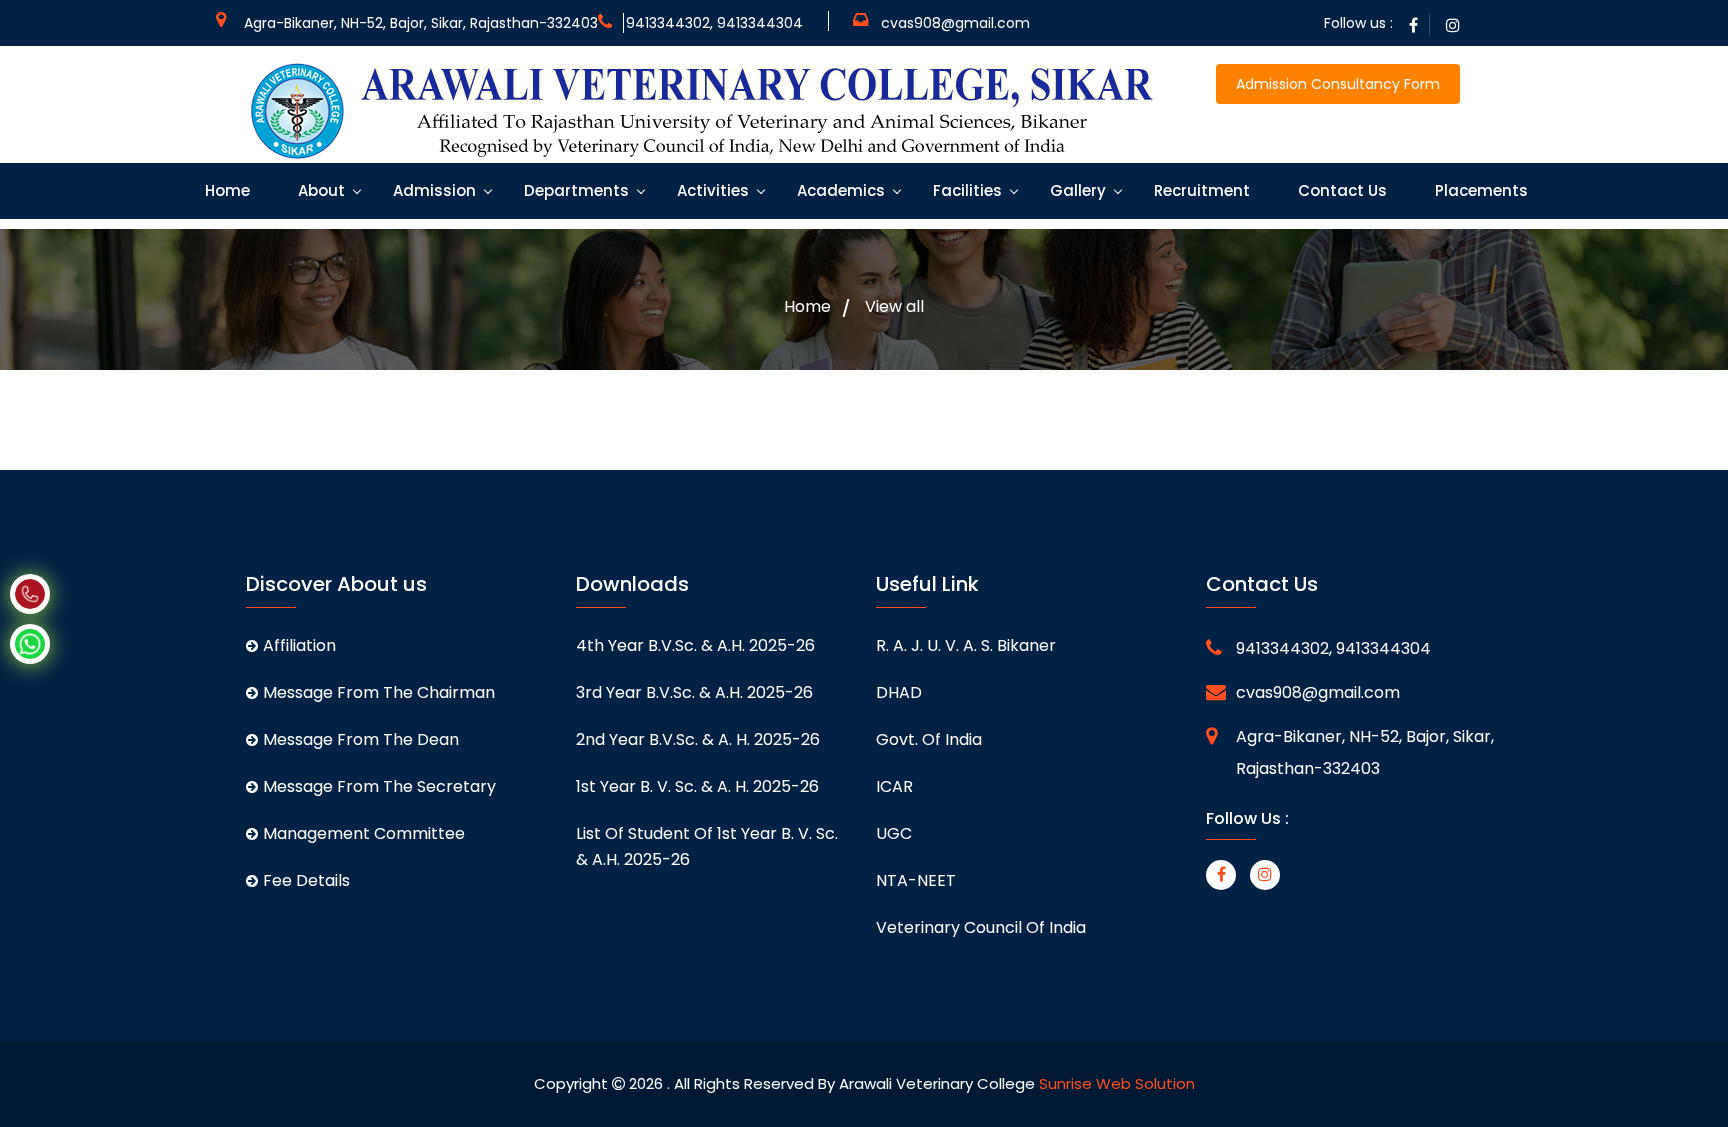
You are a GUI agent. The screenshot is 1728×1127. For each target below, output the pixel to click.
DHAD (899, 692)
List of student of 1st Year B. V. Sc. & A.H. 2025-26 (707, 846)
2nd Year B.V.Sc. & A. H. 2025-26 (698, 739)
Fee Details (306, 880)
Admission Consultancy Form (1338, 84)
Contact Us (1340, 190)
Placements (1479, 190)
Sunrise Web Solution (1117, 1083)
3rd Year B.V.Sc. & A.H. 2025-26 (694, 692)
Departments (574, 190)
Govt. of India (929, 739)
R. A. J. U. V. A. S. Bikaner (966, 645)
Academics (839, 190)
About (319, 190)
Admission (432, 190)
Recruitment (1200, 190)
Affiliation (299, 645)
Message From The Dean (361, 739)
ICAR (894, 786)
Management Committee (364, 833)
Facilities (965, 190)
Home (225, 190)
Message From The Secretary (379, 786)
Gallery (1076, 190)
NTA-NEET (916, 880)
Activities (711, 190)
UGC (894, 833)
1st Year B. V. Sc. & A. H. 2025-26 (697, 786)
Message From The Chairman (379, 692)
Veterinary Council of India (981, 927)
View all (894, 307)
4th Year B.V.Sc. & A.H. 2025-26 (695, 645)
